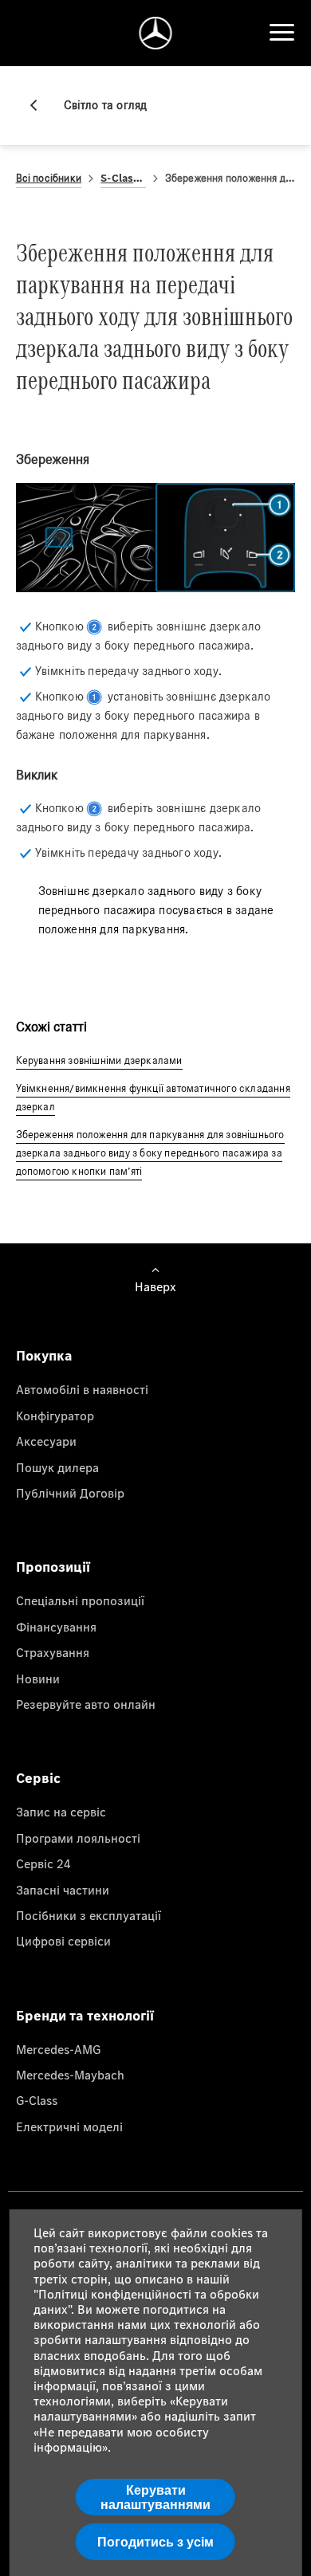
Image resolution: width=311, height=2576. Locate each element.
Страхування (53, 1652)
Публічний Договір (70, 1493)
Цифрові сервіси (63, 1941)
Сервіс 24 (43, 1863)
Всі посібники (49, 178)
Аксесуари (46, 1441)
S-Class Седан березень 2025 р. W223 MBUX (123, 178)
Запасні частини (63, 1890)
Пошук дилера (57, 1467)
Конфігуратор (55, 1416)
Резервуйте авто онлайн (86, 1704)
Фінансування (56, 1627)
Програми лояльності (78, 1838)
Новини (38, 1679)
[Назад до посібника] (40, 105)
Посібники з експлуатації (89, 1915)
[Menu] (281, 33)
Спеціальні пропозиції (80, 1600)
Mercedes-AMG (58, 2049)
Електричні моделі (69, 2126)
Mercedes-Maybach (70, 2075)
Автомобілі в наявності (82, 1389)
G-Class (37, 2100)
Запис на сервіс (61, 1812)
